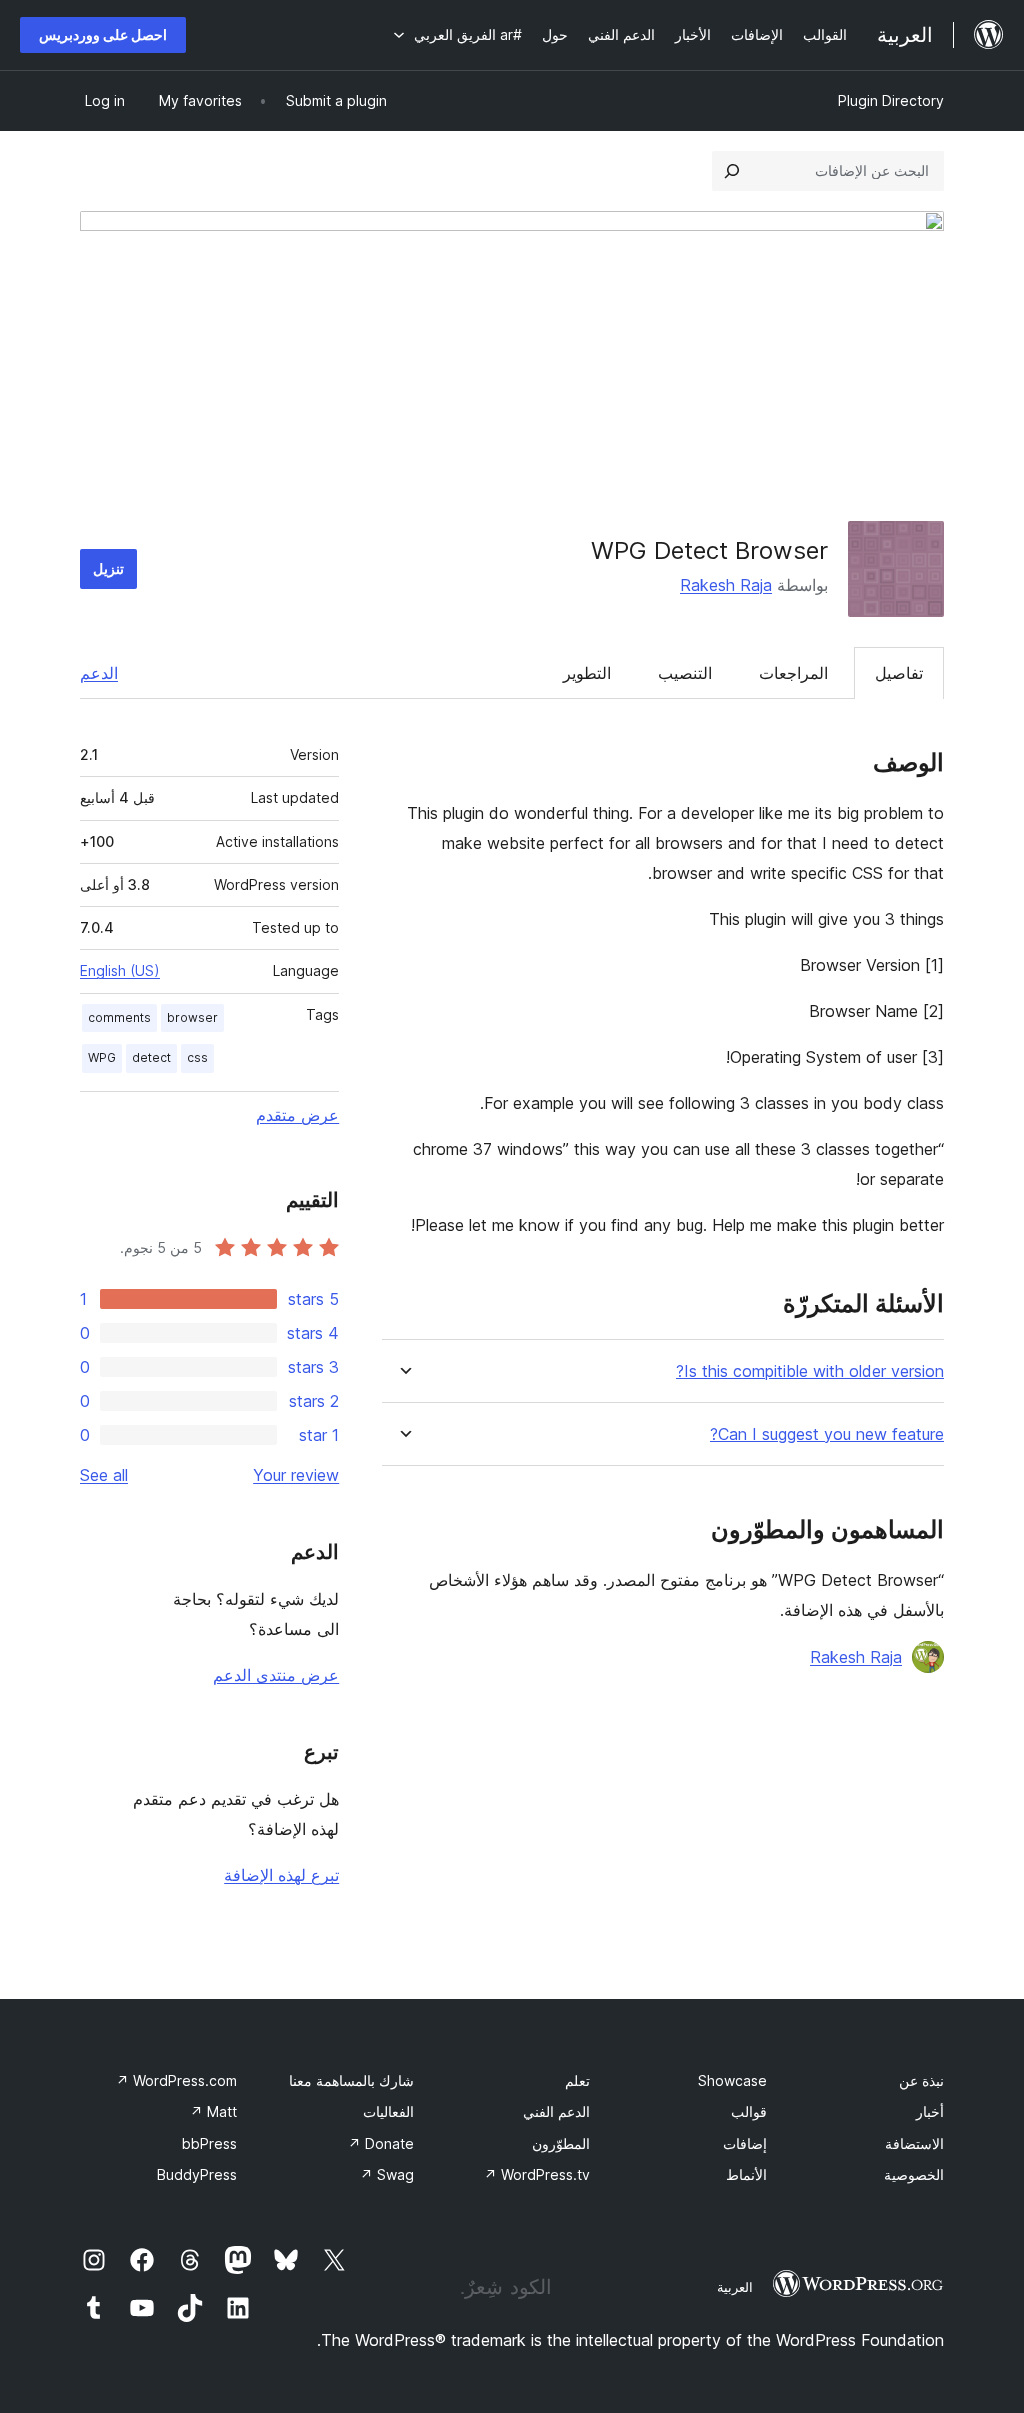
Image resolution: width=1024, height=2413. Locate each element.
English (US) (120, 970)
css (197, 1057)
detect (151, 1057)
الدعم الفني (556, 2111)
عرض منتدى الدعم (276, 1675)
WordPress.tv (537, 2174)
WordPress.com (176, 2080)
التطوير (587, 673)
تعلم (577, 2080)
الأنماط (746, 2174)
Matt (213, 2111)
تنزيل (108, 568)
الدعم (99, 673)
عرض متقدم (297, 1115)
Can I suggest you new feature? (827, 1434)
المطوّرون (561, 2143)
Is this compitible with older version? (810, 1371)
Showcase (732, 2080)
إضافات (745, 2143)
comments (119, 1017)
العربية (735, 2287)
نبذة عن (921, 2080)
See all (104, 1475)
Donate (381, 2143)
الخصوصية (914, 2174)
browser (192, 1017)
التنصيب (685, 673)
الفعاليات (388, 2111)
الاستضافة (914, 2143)
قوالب (749, 2111)
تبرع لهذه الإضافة (281, 1875)
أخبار (930, 2111)
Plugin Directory (891, 100)
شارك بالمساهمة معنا (351, 2080)
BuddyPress (197, 2174)
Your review (296, 1475)
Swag (387, 2174)
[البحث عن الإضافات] (732, 171)
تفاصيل (899, 673)
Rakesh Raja (726, 585)
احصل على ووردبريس (103, 34)
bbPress (209, 2143)
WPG (102, 1057)
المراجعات (793, 673)
